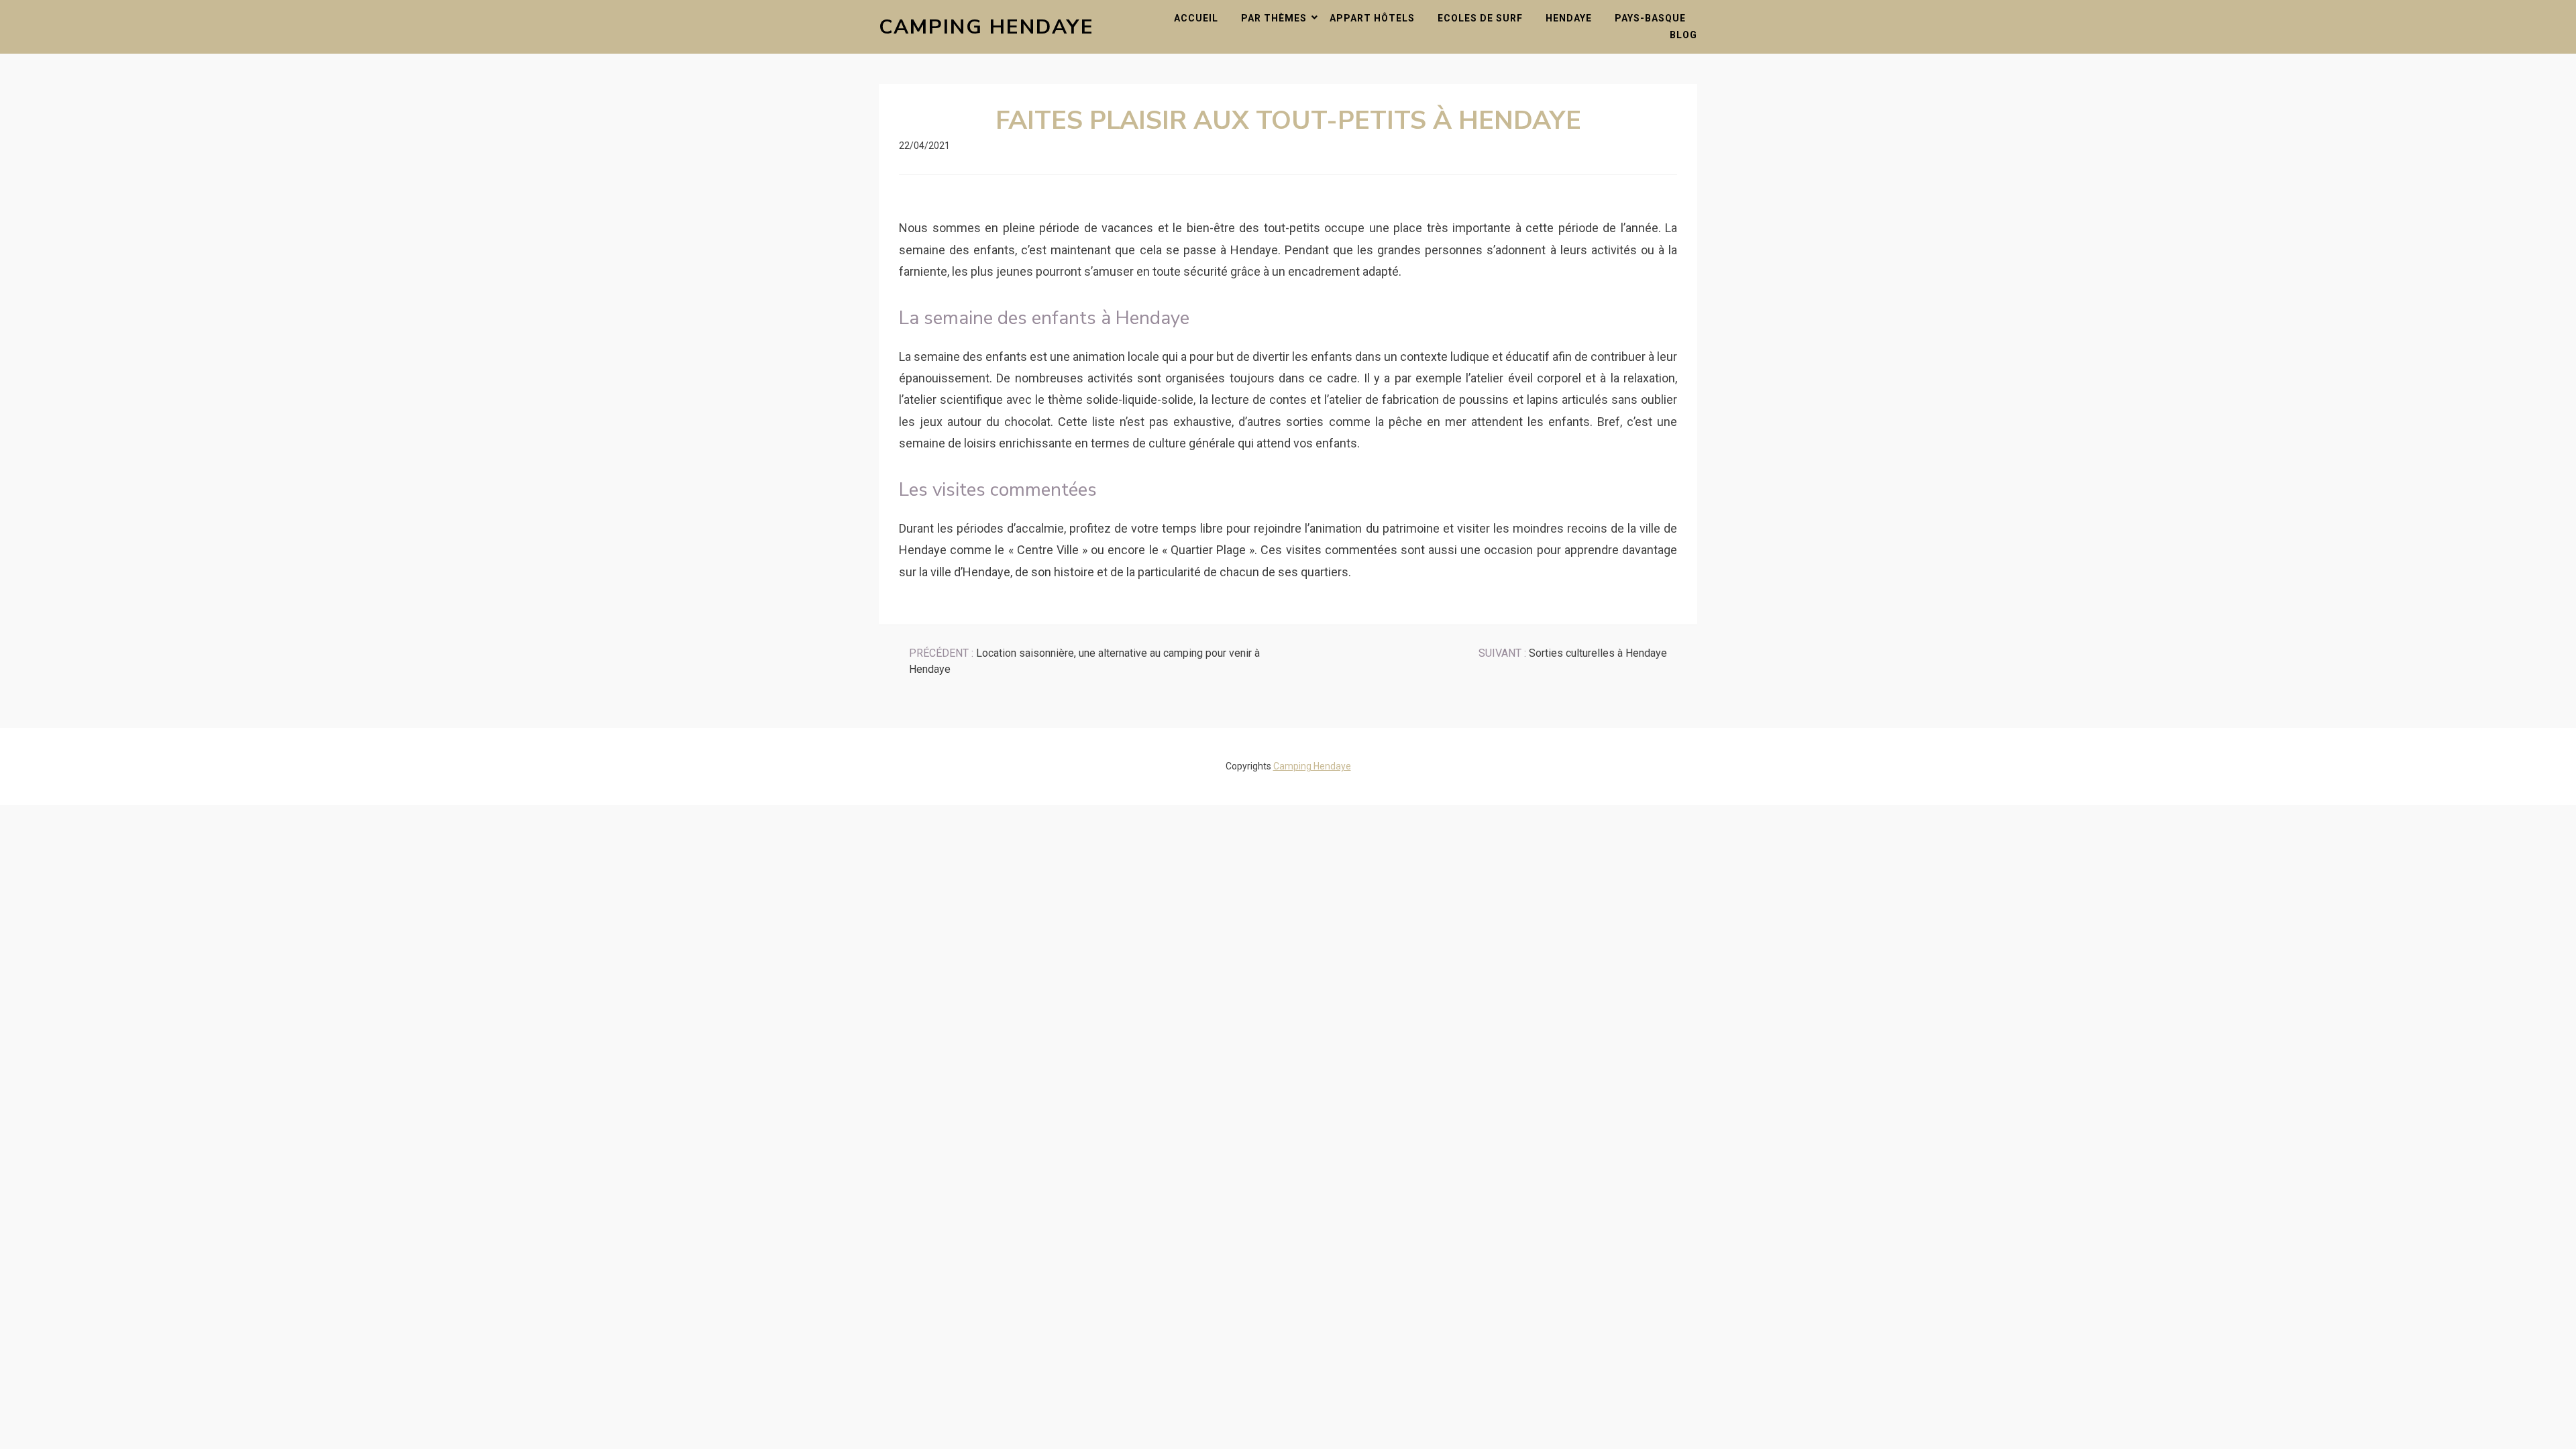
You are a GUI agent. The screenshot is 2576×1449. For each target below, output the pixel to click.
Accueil (1196, 18)
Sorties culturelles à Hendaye (1573, 653)
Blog (1683, 35)
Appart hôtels (1372, 18)
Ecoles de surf (1480, 18)
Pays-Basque (1650, 18)
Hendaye (1569, 18)
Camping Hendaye (986, 27)
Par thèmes (1274, 18)
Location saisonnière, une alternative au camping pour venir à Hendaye (1084, 661)
